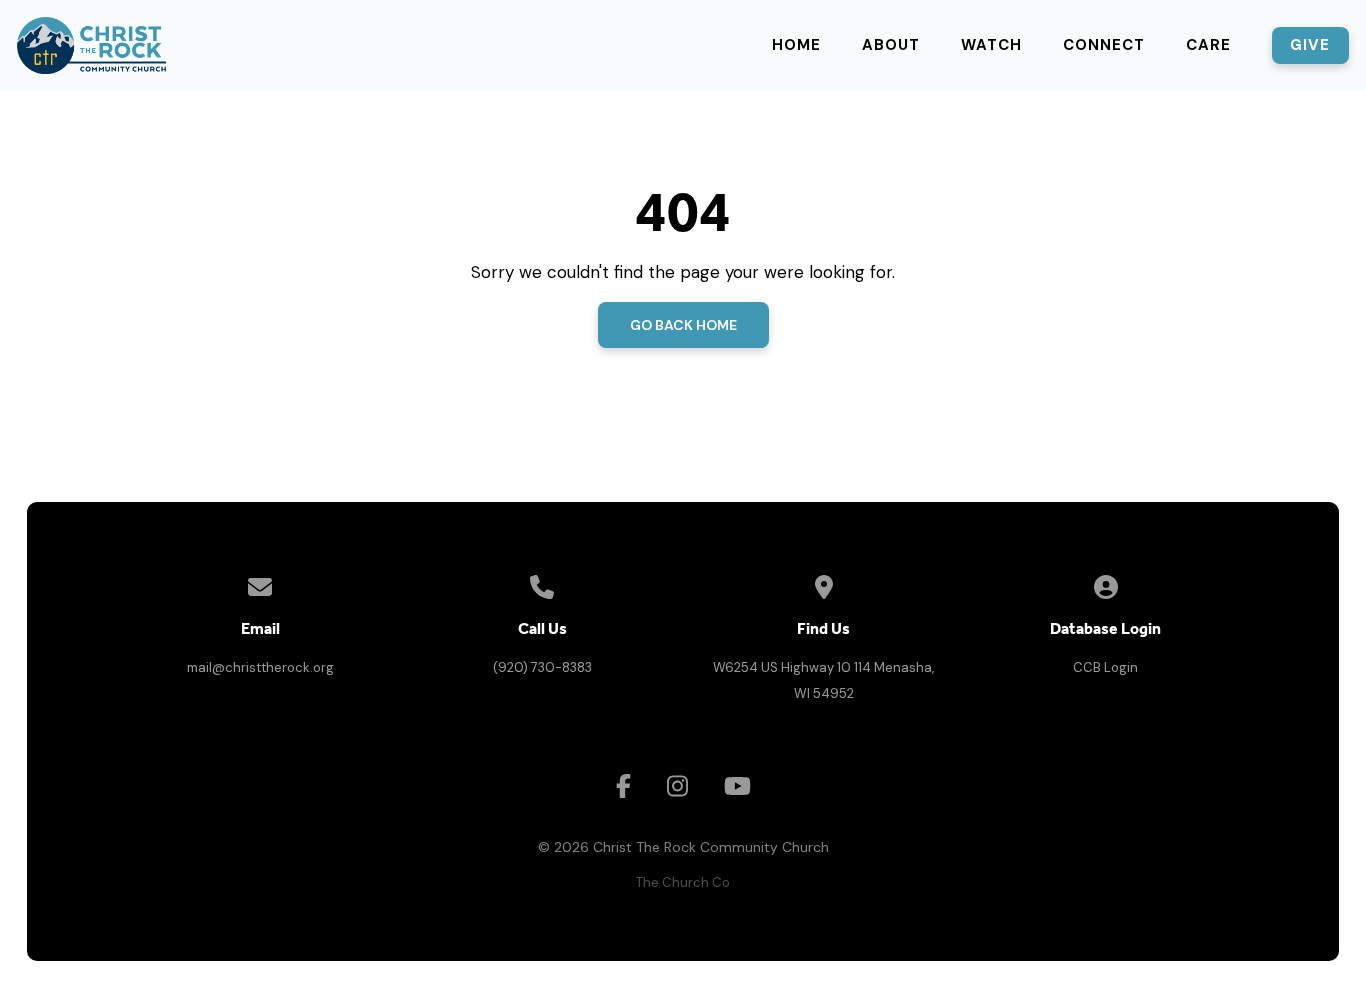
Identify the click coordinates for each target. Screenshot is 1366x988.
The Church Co (683, 882)
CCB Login (1105, 667)
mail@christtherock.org (260, 667)
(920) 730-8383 (542, 667)
